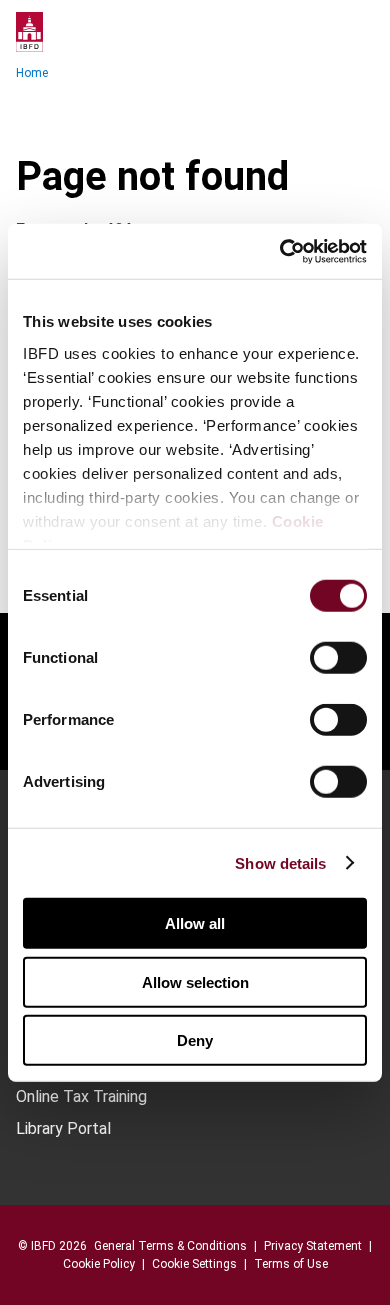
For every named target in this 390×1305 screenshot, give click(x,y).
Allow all (195, 923)
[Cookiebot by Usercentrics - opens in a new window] (280, 251)
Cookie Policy (99, 1264)
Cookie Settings (194, 1264)
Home (32, 73)
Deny (195, 1040)
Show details (280, 862)
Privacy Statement (313, 1246)
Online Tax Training (81, 1097)
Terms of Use (291, 1264)
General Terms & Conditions (170, 1246)
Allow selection (195, 981)
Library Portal (63, 1129)
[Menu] (354, 32)
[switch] (338, 658)
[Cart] (314, 32)
